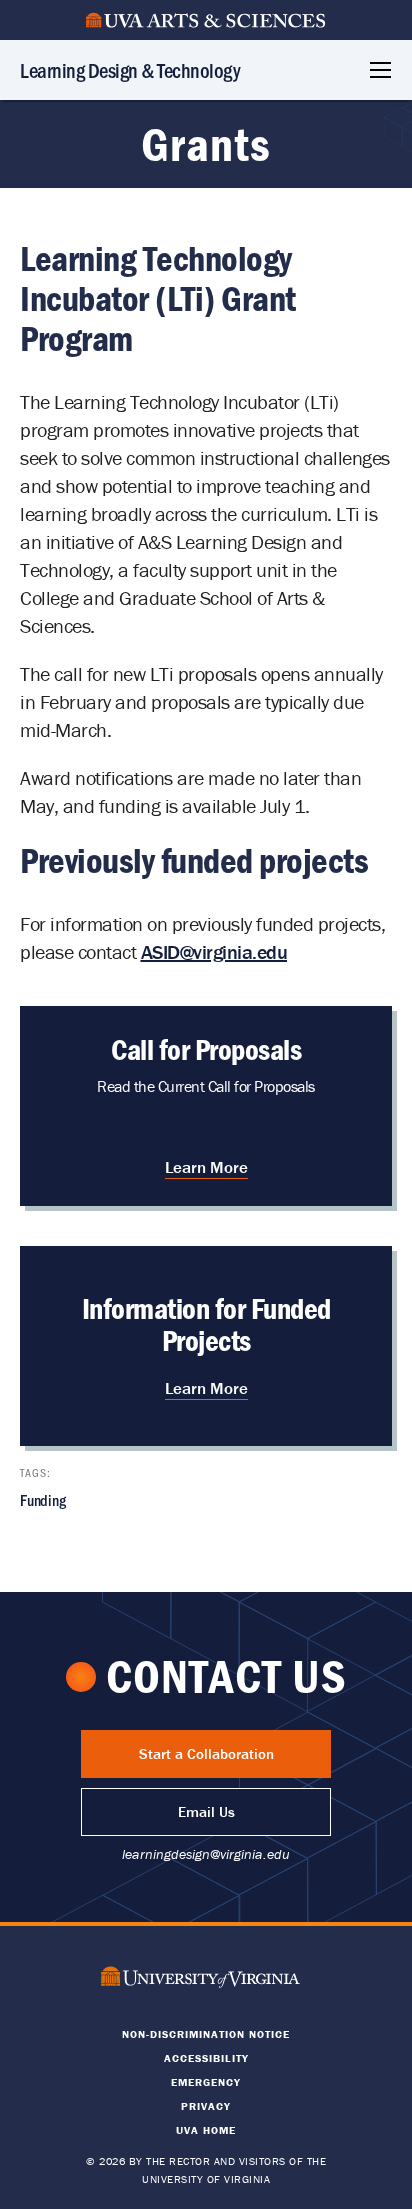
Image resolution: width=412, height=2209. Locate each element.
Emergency (206, 2082)
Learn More (206, 1167)
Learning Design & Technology (130, 69)
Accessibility (206, 2058)
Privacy (206, 2106)
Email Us (206, 1811)
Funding (42, 1499)
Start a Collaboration (206, 1753)
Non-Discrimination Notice (206, 2034)
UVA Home (206, 2130)
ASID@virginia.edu (214, 951)
